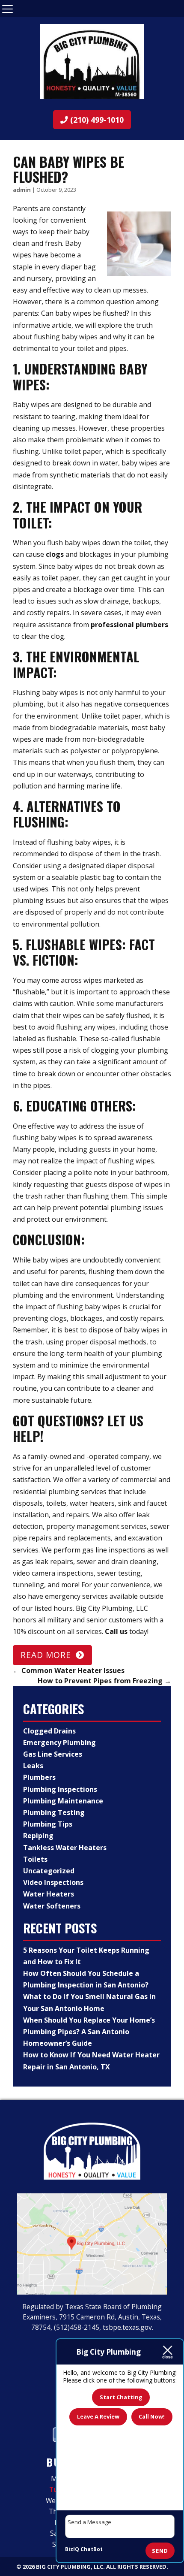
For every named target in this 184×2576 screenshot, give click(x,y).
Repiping (38, 1836)
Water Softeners (52, 1906)
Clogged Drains (49, 1731)
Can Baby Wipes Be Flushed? (68, 169)
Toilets (35, 1859)
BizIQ (72, 2549)
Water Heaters (49, 1894)
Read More (46, 1655)
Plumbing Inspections (60, 1789)
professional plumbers (129, 625)
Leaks (33, 1766)
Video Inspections (53, 1882)
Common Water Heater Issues (69, 1670)
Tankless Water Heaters (65, 1848)
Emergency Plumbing (59, 1742)
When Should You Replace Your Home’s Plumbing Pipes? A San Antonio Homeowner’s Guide (89, 2032)
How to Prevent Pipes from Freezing (104, 1681)
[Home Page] (92, 62)
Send (160, 2551)
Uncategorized (49, 1871)
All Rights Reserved (136, 2567)
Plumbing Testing (54, 1812)
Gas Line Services (53, 1754)
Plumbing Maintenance (63, 1801)
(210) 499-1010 (96, 120)
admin (22, 190)
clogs (55, 554)
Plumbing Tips (48, 1824)
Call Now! (152, 2416)
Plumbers (39, 1777)
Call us (116, 1631)
